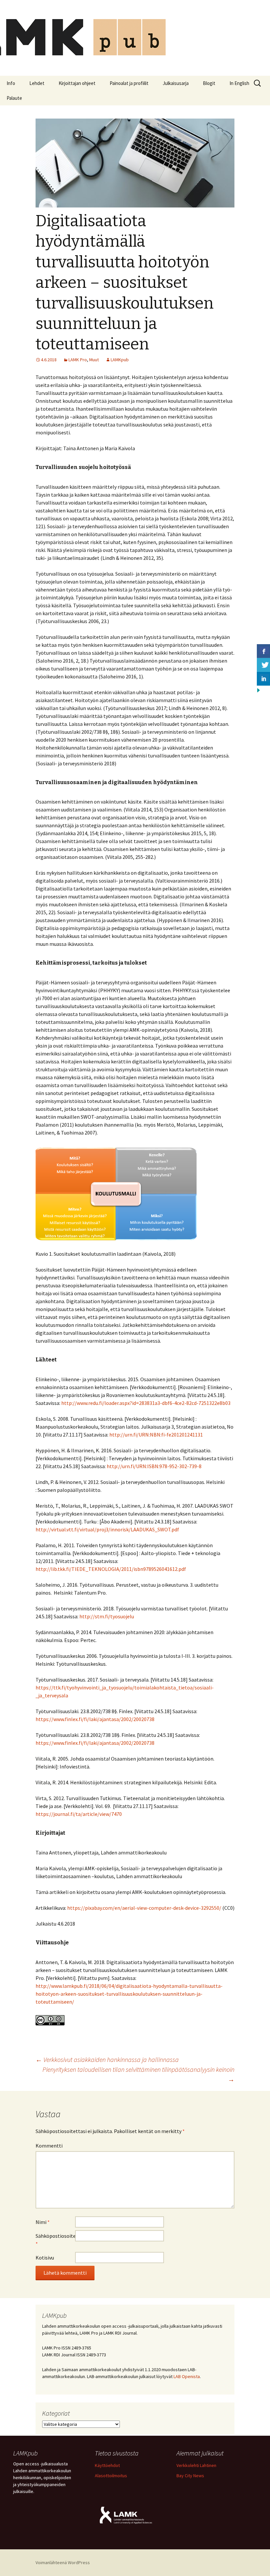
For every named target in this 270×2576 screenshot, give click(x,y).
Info (11, 83)
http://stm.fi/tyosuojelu (107, 1616)
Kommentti (49, 2146)
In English (239, 83)
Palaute (14, 98)
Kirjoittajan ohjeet (77, 83)
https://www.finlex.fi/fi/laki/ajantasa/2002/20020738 (95, 1719)
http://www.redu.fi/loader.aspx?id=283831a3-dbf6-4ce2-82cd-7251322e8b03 (146, 1403)
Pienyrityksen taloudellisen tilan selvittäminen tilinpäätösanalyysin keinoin (138, 2074)
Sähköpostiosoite (55, 2240)
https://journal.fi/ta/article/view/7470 (79, 1814)
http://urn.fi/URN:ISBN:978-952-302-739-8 (154, 1466)
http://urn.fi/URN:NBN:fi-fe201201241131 (156, 1435)
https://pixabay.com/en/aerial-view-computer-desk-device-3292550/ (144, 1908)
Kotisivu (45, 2258)
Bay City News (190, 2476)
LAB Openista (187, 2376)
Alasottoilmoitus (111, 2476)
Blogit (209, 83)
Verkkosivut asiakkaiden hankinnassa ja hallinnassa (107, 2059)
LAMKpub (120, 360)
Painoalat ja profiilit (129, 83)
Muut (94, 360)
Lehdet (37, 83)
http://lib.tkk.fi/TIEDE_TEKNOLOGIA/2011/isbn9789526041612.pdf (111, 1569)
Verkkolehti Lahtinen (196, 2465)
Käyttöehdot (107, 2465)
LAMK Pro (78, 360)
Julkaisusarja (176, 83)
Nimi (43, 2222)
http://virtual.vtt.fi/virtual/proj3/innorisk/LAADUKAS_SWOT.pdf (107, 1529)
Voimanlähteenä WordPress (63, 2562)
